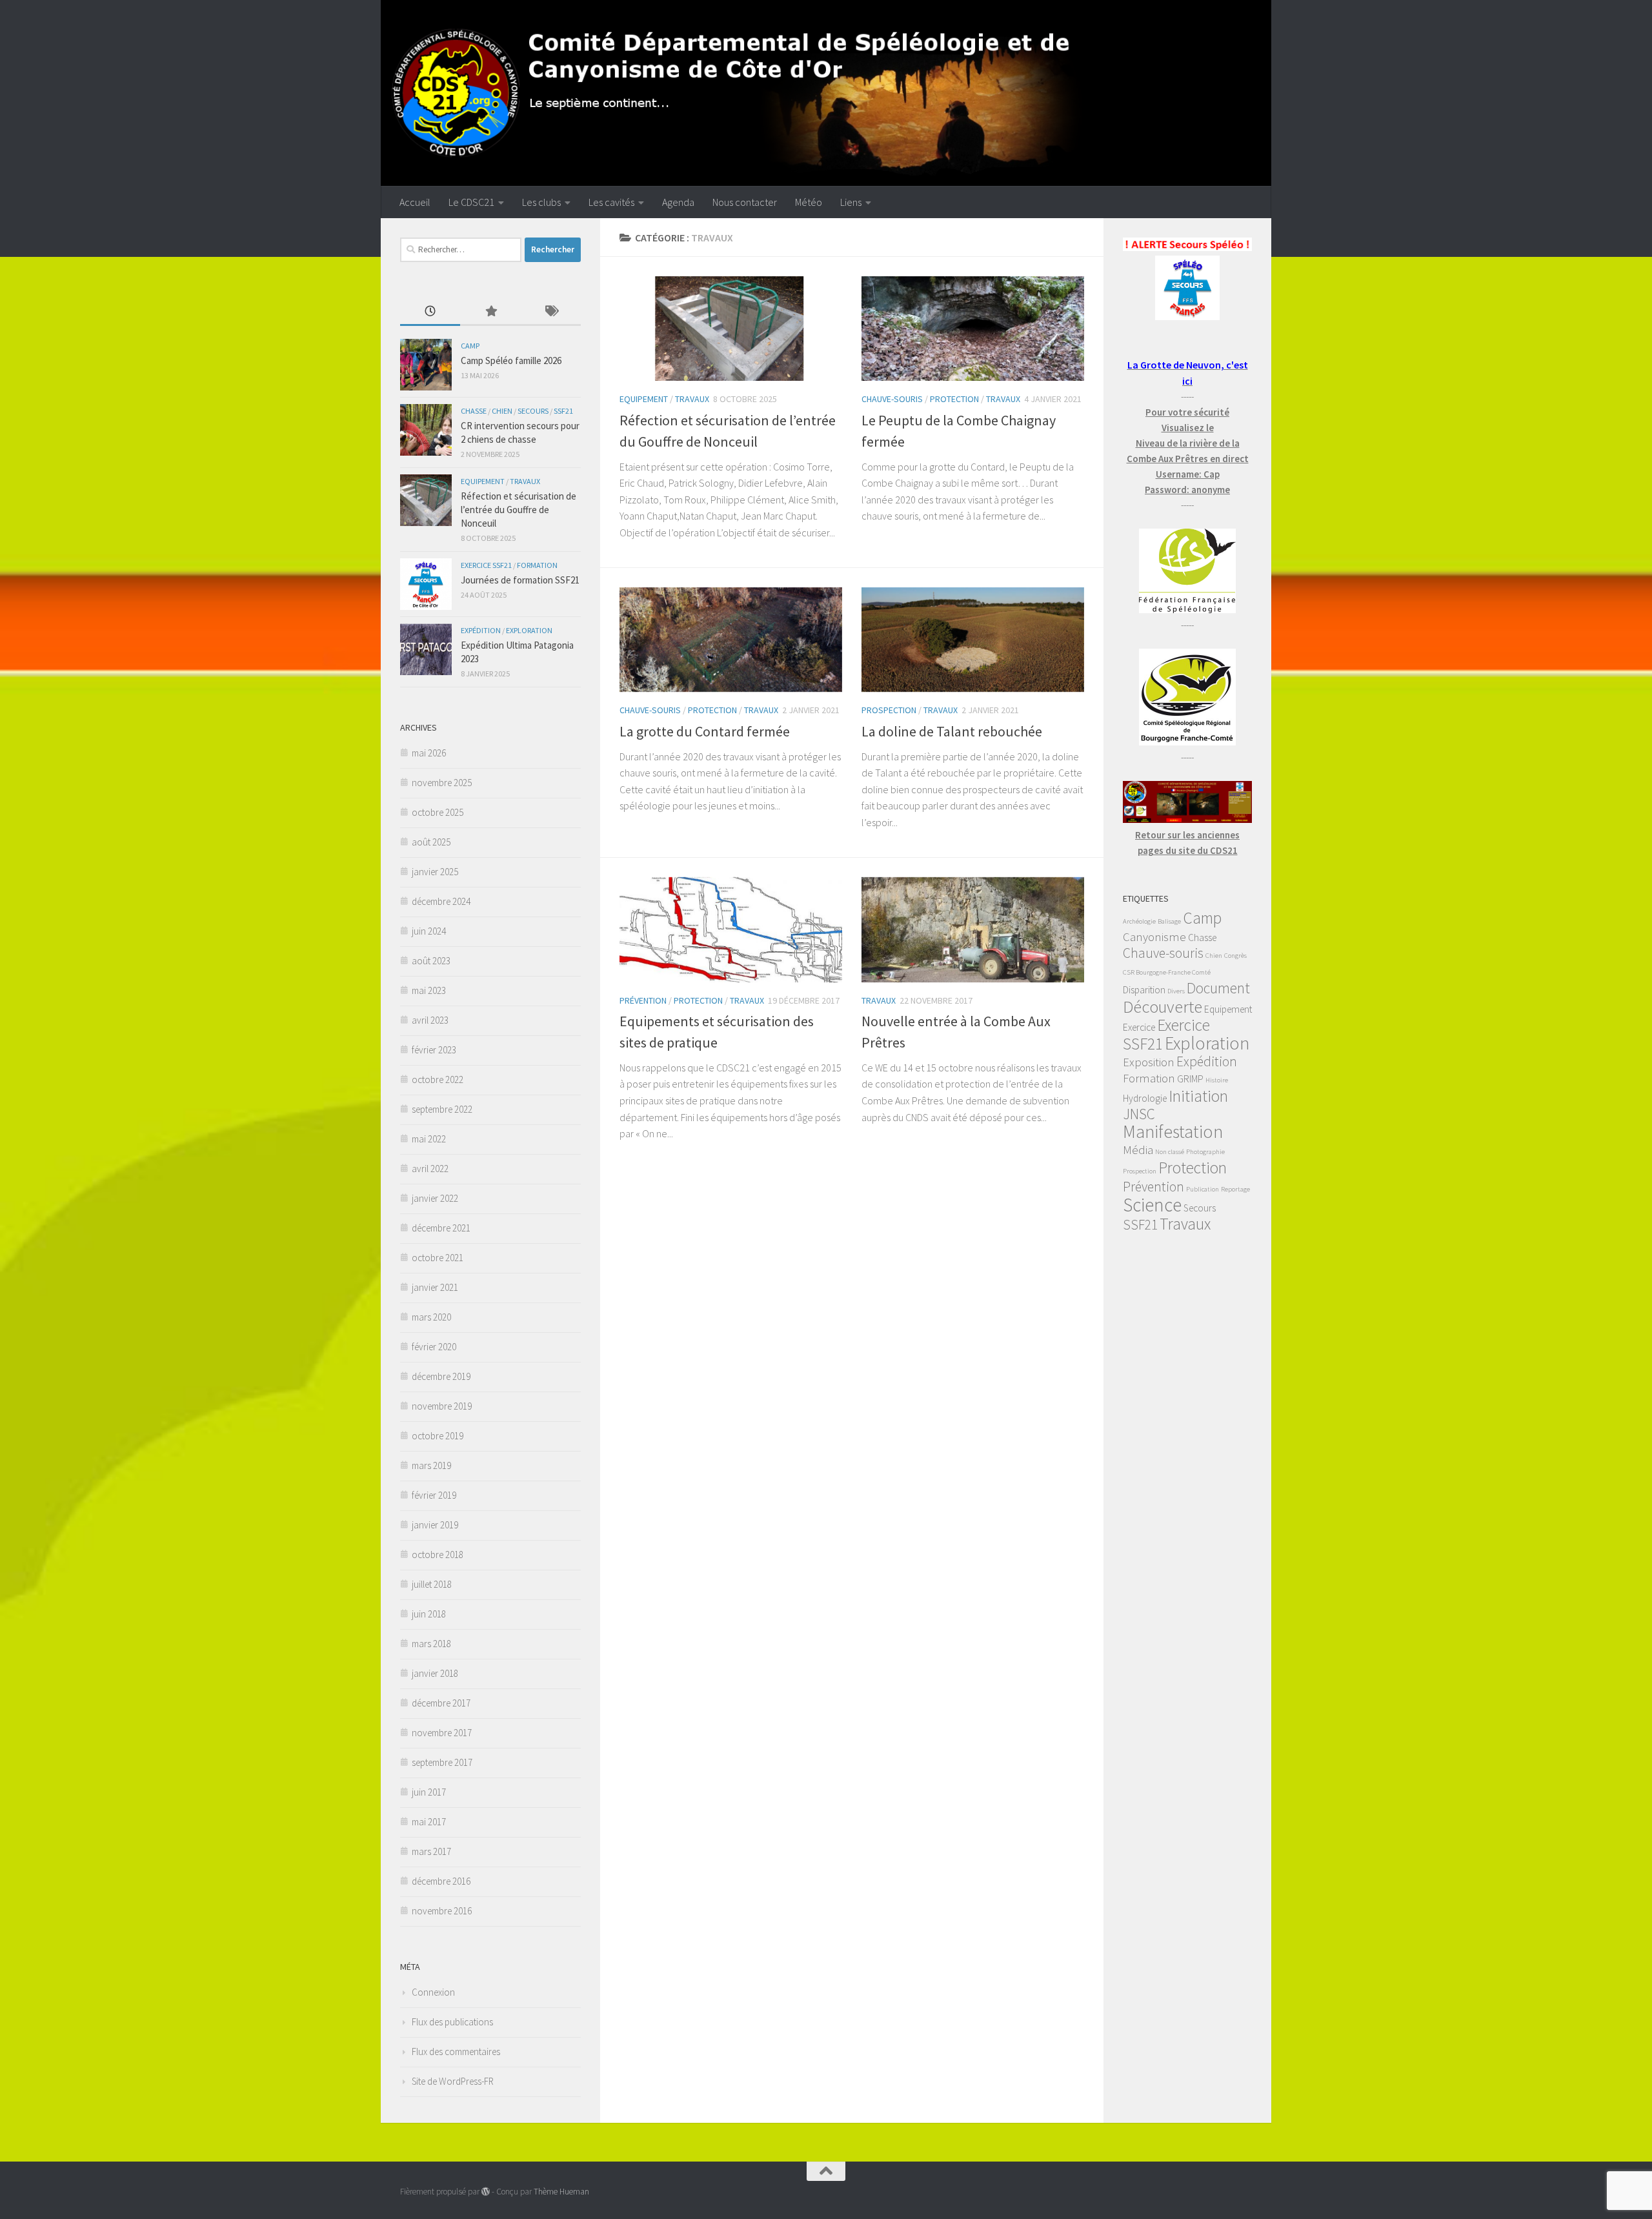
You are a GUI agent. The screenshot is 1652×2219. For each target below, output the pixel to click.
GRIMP (1190, 1079)
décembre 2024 (441, 901)
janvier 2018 (435, 1673)
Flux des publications (452, 2022)
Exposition (1149, 1062)
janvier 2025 (435, 872)
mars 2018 (431, 1644)
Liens (851, 202)
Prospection (889, 710)
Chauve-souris (892, 399)
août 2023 (431, 961)
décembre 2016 (441, 1881)
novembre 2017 (442, 1733)
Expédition (481, 630)
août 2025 (431, 842)
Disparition (1144, 990)
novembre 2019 (442, 1406)
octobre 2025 (438, 812)
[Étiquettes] (551, 312)
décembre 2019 (441, 1376)
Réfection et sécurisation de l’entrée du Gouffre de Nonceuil (519, 510)
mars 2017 (431, 1851)
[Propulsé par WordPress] (486, 2192)
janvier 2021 (435, 1287)
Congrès (1235, 956)
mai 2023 (429, 990)
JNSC (1139, 1114)
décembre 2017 (441, 1703)
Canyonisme (1154, 937)
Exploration (529, 630)
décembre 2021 (441, 1228)
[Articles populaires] (490, 312)
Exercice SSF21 (486, 565)
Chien (502, 411)
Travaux (692, 399)
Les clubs (541, 202)
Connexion (433, 1992)
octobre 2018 (438, 1555)
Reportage (1235, 1189)
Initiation (1198, 1096)
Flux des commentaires (456, 2052)
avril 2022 (430, 1169)
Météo (809, 202)
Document (1218, 988)
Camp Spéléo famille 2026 (511, 360)
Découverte (1163, 1007)
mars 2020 (431, 1317)
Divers (1176, 991)
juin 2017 (429, 1792)
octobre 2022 (438, 1079)
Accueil (415, 202)
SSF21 (563, 411)
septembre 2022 (442, 1109)
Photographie (1205, 1152)
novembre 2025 (442, 783)
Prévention (643, 1000)
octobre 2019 (438, 1436)
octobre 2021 (438, 1258)
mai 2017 (429, 1822)
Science (1152, 1205)
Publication (1203, 1189)
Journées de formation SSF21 (520, 580)
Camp (470, 346)
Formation (537, 565)
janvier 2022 (435, 1198)
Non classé (1170, 1152)
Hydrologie (1145, 1098)
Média (1138, 1150)
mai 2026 (429, 753)
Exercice (1139, 1027)
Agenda (678, 202)
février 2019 (434, 1495)
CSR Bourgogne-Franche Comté (1167, 972)
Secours (533, 411)
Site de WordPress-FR (453, 2081)
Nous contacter (745, 202)
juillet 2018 (432, 1584)
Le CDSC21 (471, 202)
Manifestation (1173, 1131)
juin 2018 (429, 1614)
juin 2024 (429, 931)
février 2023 (434, 1050)
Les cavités (611, 202)
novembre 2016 (442, 1911)
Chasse (474, 411)
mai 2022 (429, 1139)
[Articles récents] (430, 312)
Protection (954, 399)
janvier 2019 (435, 1525)
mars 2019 (431, 1465)
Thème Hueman (561, 2192)
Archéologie (1139, 921)
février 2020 (434, 1347)
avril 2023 (430, 1020)
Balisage (1169, 921)
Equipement (644, 399)
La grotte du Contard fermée (705, 731)
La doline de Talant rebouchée (952, 731)
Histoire (1217, 1080)
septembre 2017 (442, 1762)
